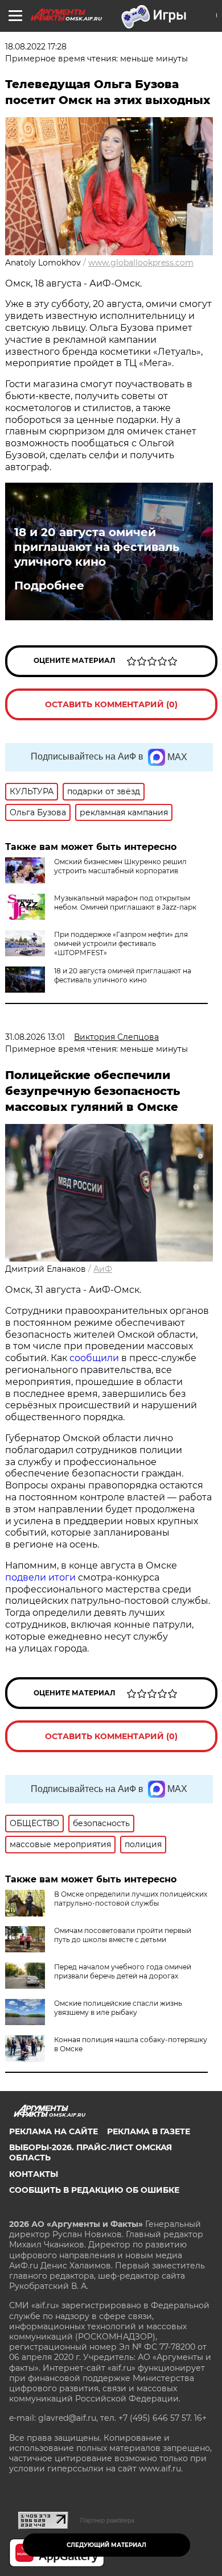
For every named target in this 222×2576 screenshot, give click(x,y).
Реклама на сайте (54, 2131)
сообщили (94, 1358)
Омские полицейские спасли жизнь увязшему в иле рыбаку (118, 2008)
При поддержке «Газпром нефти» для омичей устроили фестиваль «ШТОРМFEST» (121, 943)
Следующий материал (106, 2545)
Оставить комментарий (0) (111, 704)
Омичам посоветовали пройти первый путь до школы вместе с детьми (123, 1935)
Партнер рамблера (107, 2520)
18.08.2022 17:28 (36, 47)
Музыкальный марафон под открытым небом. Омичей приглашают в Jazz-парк (125, 903)
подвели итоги (40, 1577)
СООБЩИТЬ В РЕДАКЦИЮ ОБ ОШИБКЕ (94, 2190)
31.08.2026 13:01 (35, 1037)
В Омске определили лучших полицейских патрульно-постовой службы (131, 1899)
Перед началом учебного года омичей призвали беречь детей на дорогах (123, 1971)
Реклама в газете (149, 2131)
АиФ (103, 1269)
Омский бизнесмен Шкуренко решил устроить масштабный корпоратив (120, 866)
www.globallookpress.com (141, 263)
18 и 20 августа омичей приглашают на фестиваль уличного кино (97, 547)
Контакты (34, 2174)
